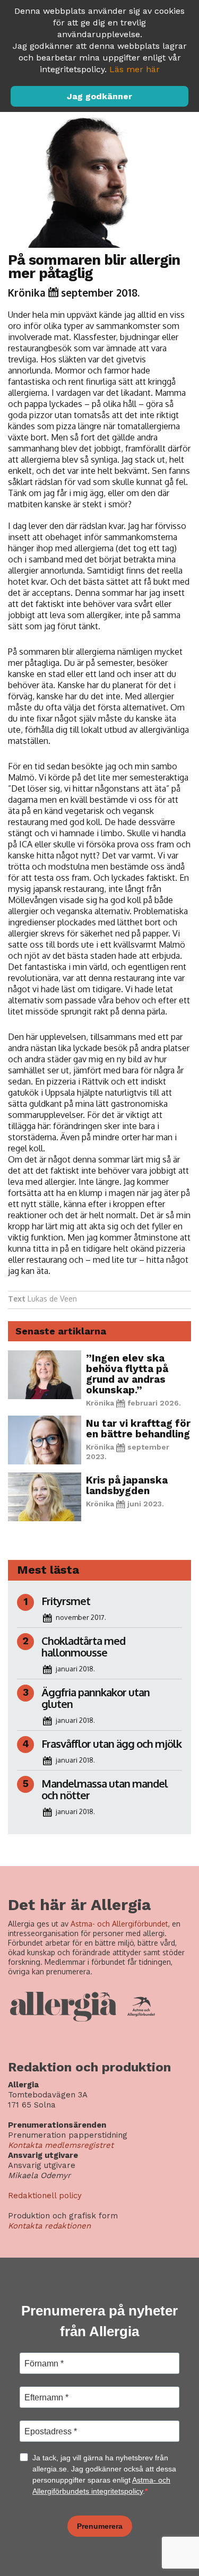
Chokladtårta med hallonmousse (83, 1646)
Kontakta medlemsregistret (61, 2145)
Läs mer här (135, 69)
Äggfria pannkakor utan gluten (96, 1698)
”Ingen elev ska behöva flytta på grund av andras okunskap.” (127, 1374)
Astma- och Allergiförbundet (119, 1924)
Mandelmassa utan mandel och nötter (105, 1789)
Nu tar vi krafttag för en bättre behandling (138, 1429)
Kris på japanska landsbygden (127, 1485)
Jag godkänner (99, 96)
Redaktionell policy (45, 2196)
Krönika (27, 292)
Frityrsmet (66, 1601)
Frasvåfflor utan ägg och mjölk (111, 1744)
